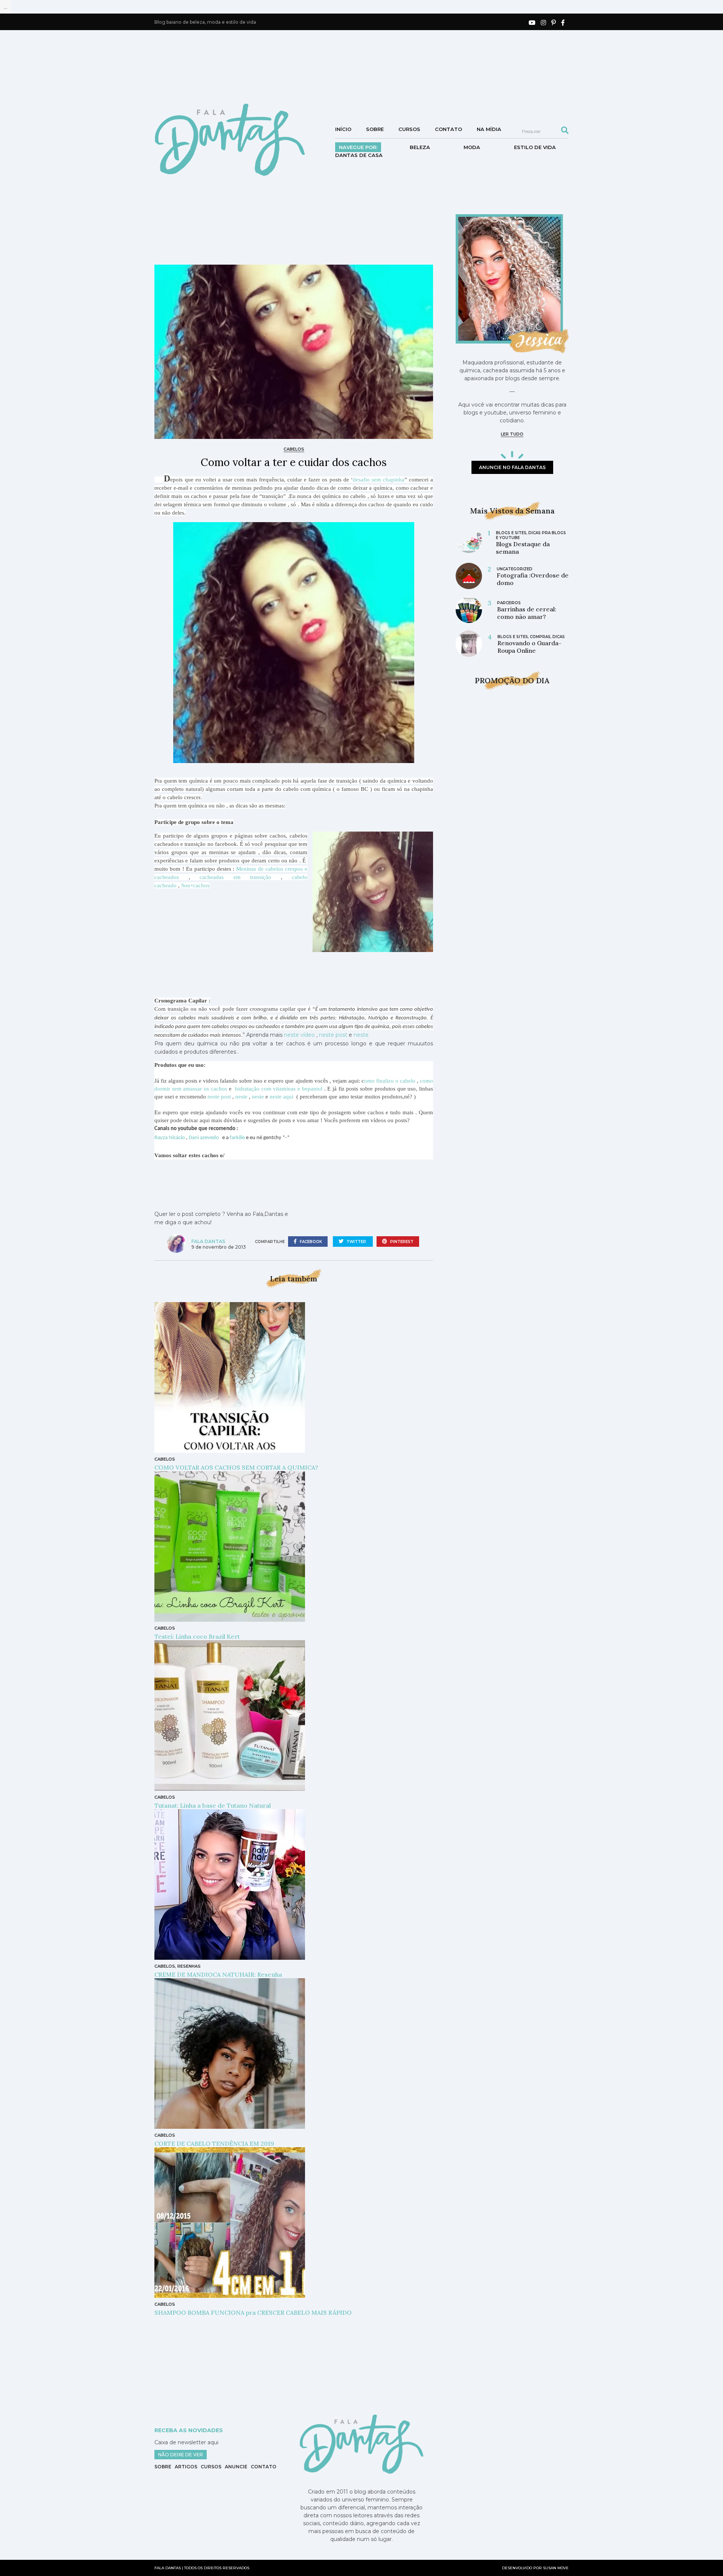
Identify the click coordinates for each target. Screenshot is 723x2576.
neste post (333, 1035)
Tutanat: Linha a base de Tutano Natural (213, 1805)
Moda (472, 147)
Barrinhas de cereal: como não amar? (527, 613)
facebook (310, 1242)
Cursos (409, 129)
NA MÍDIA (489, 129)
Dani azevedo (204, 1138)
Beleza (420, 147)
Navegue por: (358, 147)
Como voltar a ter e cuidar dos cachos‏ (294, 462)
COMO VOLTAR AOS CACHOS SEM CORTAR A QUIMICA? (236, 1467)
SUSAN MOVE (556, 2568)
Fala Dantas (208, 1241)
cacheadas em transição (235, 877)
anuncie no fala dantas (512, 467)
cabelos (294, 449)
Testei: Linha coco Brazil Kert (197, 1636)
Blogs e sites (511, 533)
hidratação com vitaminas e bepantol (280, 1089)
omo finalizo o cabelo (390, 1081)
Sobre (375, 129)
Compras (540, 637)
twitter (356, 1242)
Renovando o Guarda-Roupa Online (529, 647)
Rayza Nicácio (170, 1138)
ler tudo (512, 434)
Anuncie (236, 2467)
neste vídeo (299, 1035)
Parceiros (509, 603)
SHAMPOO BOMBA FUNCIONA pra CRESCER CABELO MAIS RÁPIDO (253, 2312)
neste (363, 1035)
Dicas (559, 637)
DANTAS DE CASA (359, 155)
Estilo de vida (535, 147)
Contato (448, 129)
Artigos (186, 2467)
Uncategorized (515, 569)
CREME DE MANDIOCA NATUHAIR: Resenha (221, 1974)
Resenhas (189, 1966)
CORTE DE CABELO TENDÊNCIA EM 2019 (214, 2143)
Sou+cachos (195, 885)
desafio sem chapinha (379, 480)
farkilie (237, 1138)
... (5, 7)
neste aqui (282, 1097)
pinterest (401, 1242)
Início (343, 129)
